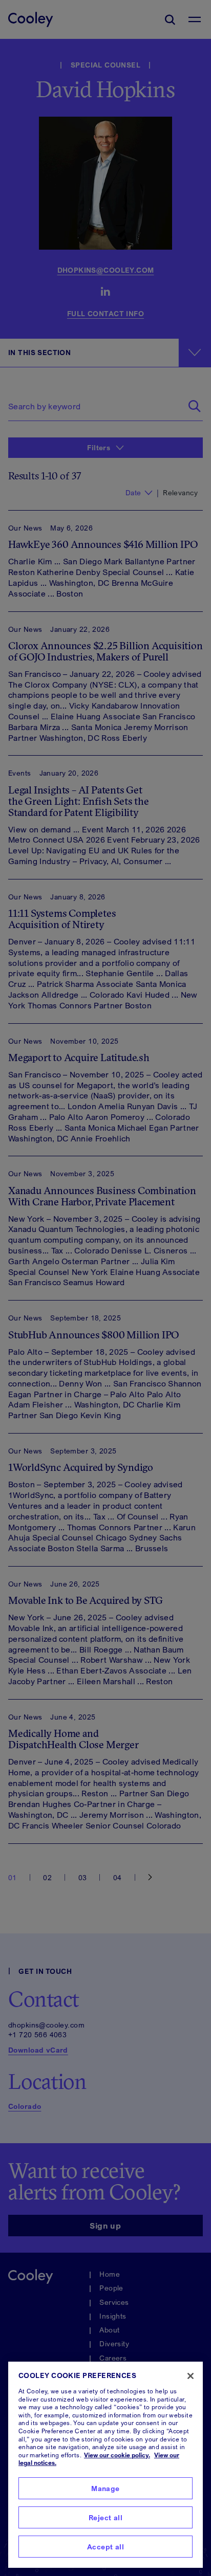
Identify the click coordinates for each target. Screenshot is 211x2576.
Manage (105, 2488)
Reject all (105, 2517)
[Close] (191, 2376)
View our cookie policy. (117, 2455)
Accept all (105, 2547)
